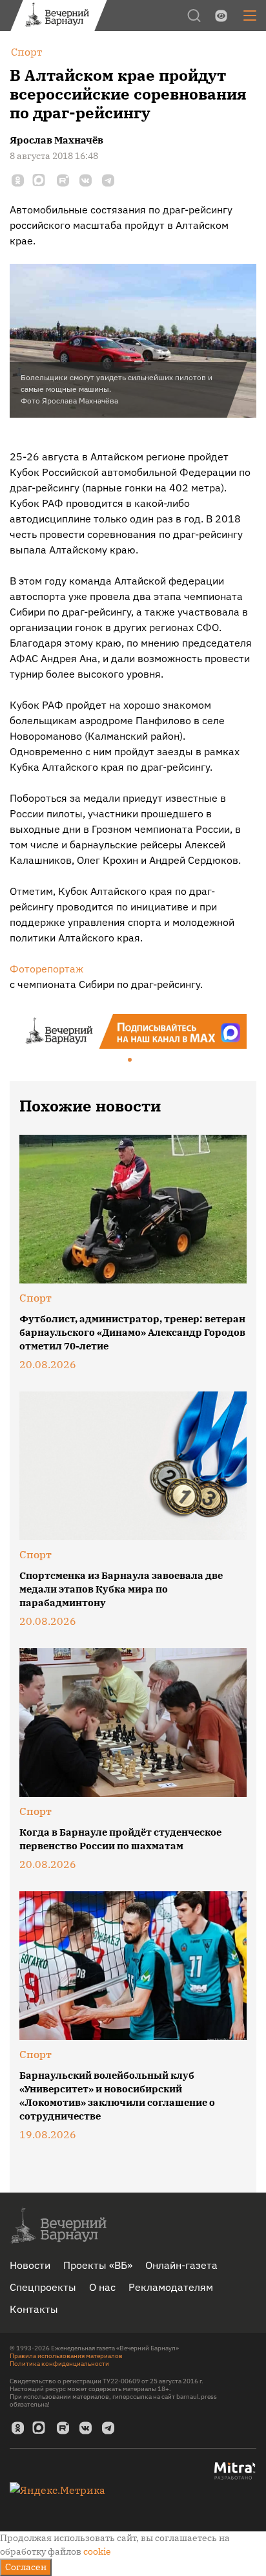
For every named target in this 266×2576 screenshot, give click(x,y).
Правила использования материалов (66, 2356)
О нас (102, 2287)
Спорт (36, 1298)
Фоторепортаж (46, 969)
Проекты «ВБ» (98, 2265)
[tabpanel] (133, 1031)
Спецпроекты (43, 2287)
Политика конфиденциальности (59, 2364)
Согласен (26, 2567)
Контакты (34, 2309)
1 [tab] (130, 1060)
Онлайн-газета (181, 2265)
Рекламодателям (171, 2287)
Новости (30, 2265)
